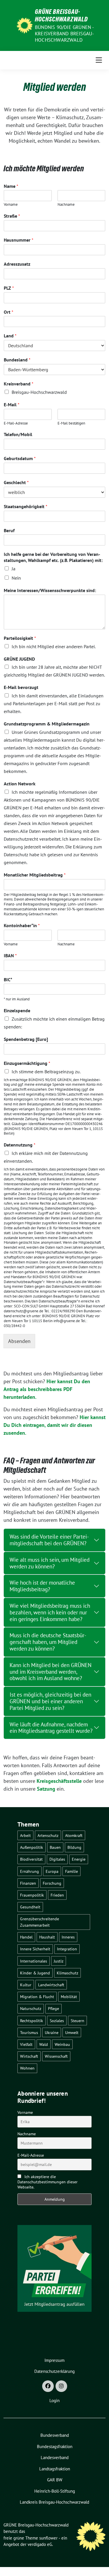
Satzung (46, 1789)
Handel (26, 1937)
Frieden (57, 1895)
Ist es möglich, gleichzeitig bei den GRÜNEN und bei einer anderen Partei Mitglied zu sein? (50, 1701)
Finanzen (28, 1883)
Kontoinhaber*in (22, 925)
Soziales (57, 2021)
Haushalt (47, 1937)
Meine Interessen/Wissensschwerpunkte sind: (50, 590)
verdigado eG (40, 2544)
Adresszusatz (17, 264)
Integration (67, 1949)
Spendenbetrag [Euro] (26, 1039)
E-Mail (12, 405)
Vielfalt (26, 2044)
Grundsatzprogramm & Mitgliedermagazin (47, 724)
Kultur (26, 1985)
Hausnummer (19, 240)
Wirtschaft (29, 2056)
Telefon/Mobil (18, 434)
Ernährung (30, 1871)
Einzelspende (17, 1010)
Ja (14, 569)
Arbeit (25, 1835)
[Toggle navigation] (99, 60)
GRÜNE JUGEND (19, 659)
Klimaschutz (67, 1973)
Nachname (66, 205)
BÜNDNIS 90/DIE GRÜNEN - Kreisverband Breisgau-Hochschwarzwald (64, 34)
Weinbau (62, 2044)
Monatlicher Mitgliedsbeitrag (35, 875)
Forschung (52, 1883)
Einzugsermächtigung (27, 1063)
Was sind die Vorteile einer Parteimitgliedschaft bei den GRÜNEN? (49, 1540)
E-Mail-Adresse (16, 423)
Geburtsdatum (20, 458)
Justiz (59, 1961)
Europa (52, 1871)
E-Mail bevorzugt (21, 687)
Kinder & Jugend (35, 1973)
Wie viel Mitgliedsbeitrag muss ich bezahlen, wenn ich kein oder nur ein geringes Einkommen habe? (50, 1612)
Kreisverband (19, 384)
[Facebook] (48, 2386)
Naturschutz (31, 2008)
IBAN (10, 956)
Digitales (57, 1859)
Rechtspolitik (32, 2021)
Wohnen (27, 2068)
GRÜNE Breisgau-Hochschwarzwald (61, 15)
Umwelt (72, 2032)
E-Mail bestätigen (71, 423)
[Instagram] (61, 2386)
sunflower (48, 2538)
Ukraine (52, 2032)
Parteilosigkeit (20, 638)
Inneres (68, 1937)
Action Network (20, 784)
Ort (9, 312)
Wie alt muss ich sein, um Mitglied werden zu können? (50, 1563)
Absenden (19, 1341)
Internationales (34, 1961)
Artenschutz (48, 1835)
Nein (16, 578)
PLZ (9, 288)
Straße (12, 216)
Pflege (53, 2008)
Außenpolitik (32, 1847)
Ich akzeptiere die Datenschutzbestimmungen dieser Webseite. (48, 2182)
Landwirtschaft (51, 1985)
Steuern (77, 2021)
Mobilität (69, 1997)
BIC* (8, 980)
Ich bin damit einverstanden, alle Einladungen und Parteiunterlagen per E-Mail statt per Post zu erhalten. (54, 703)
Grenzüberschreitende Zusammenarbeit (40, 1922)
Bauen (55, 1847)
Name (11, 186)
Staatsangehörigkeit (26, 506)
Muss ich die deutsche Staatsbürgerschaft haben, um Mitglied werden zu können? (48, 1642)
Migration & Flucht (37, 1997)
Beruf (9, 530)
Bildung (74, 1847)
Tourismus (29, 2032)
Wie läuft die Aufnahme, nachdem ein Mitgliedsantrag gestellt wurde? (51, 1728)
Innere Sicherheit (35, 1949)
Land (10, 336)
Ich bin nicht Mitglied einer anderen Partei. (54, 646)
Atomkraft (74, 1835)
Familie (72, 1871)
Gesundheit (30, 1907)
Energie (79, 1859)
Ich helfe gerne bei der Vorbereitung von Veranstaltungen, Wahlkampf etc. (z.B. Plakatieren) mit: (53, 557)
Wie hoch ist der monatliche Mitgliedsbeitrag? (42, 1586)
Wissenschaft (56, 2056)
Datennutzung (20, 1145)
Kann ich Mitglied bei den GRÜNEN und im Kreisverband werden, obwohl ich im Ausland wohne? (51, 1672)
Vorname (11, 205)
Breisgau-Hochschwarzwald (39, 392)
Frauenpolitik (32, 1895)
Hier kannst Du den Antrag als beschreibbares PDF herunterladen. (47, 1389)
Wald (44, 2044)
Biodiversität (31, 1859)
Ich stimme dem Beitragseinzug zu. (46, 1072)
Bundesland (17, 360)
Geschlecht (16, 482)
